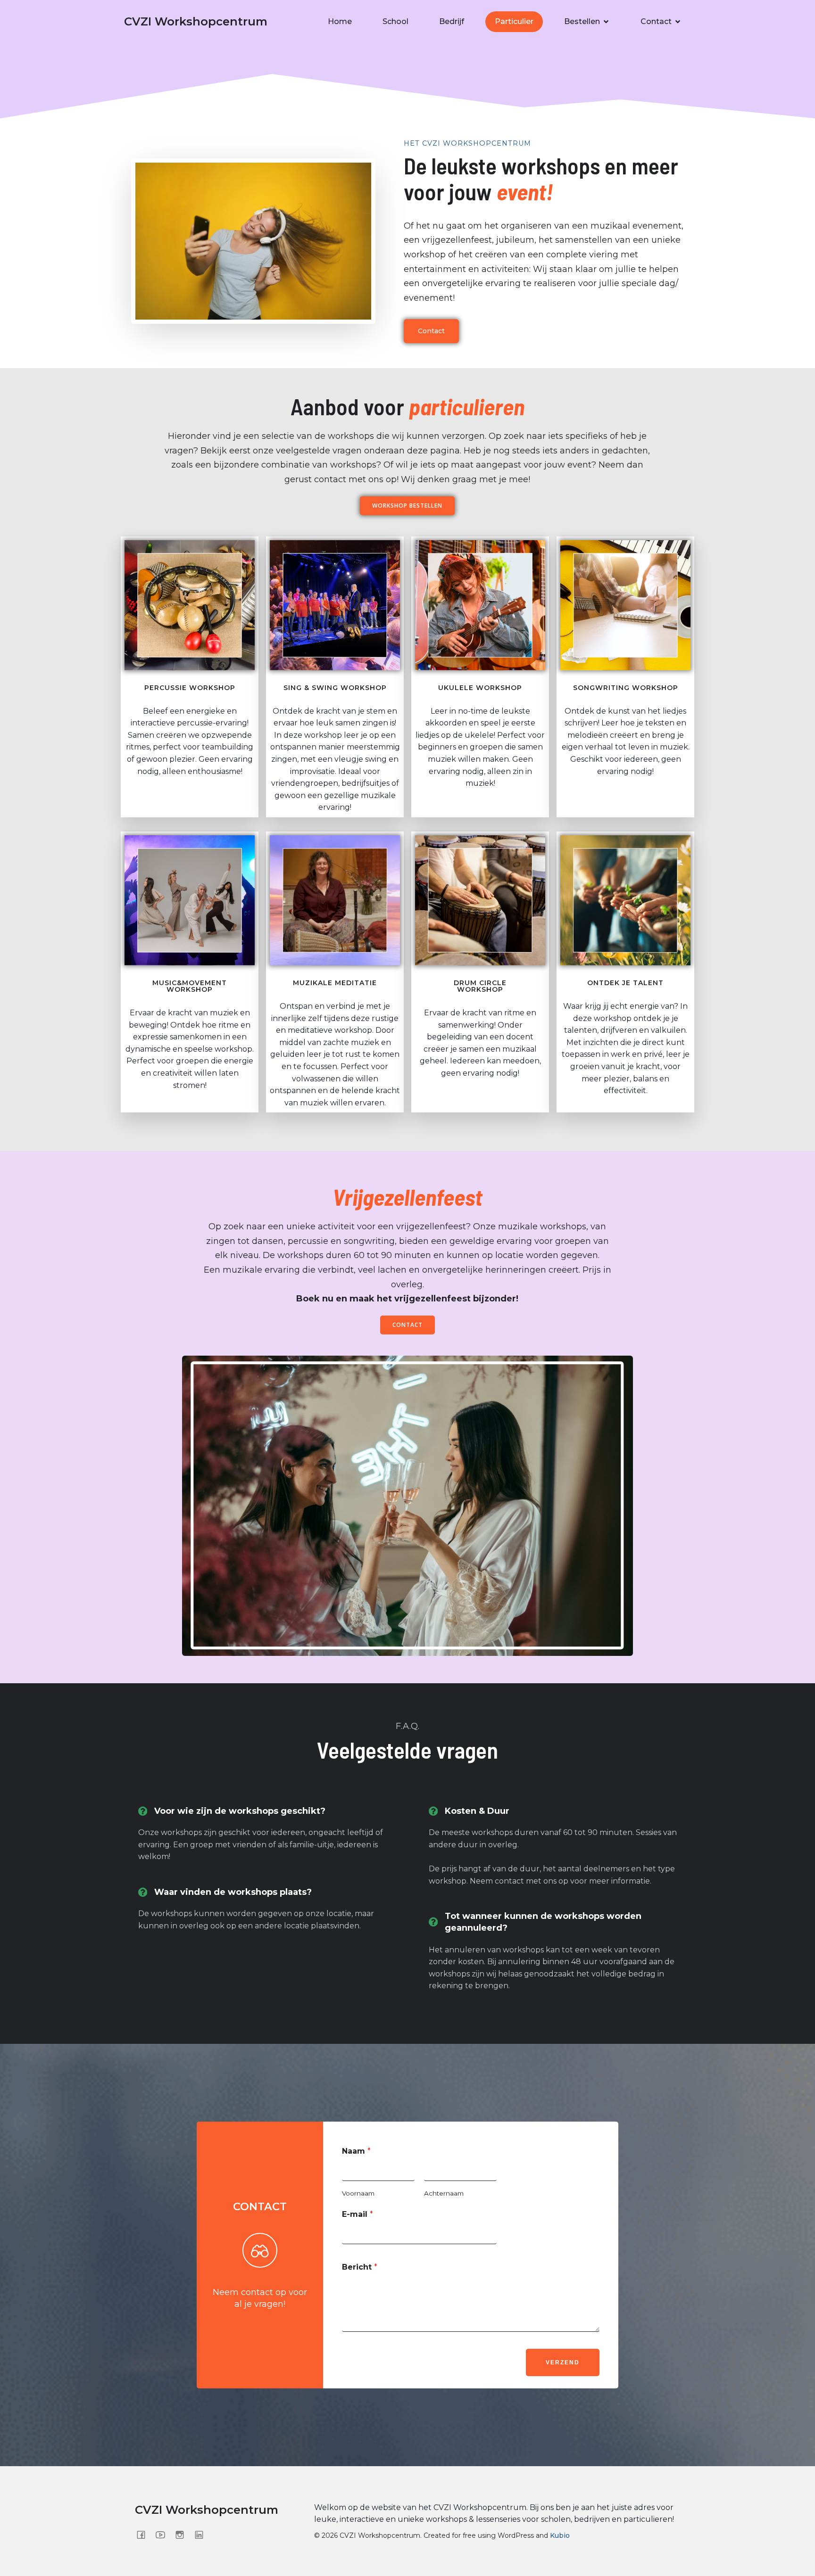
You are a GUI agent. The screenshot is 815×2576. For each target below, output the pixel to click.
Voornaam (358, 2193)
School (395, 21)
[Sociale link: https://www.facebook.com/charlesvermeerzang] (145, 2535)
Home (340, 21)
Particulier (514, 21)
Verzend (563, 2362)
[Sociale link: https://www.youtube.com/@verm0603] (164, 2535)
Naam (356, 2151)
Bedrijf (452, 21)
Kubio (560, 2535)
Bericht (360, 2267)
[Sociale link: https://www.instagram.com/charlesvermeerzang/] (183, 2535)
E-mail (358, 2214)
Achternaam (444, 2193)
